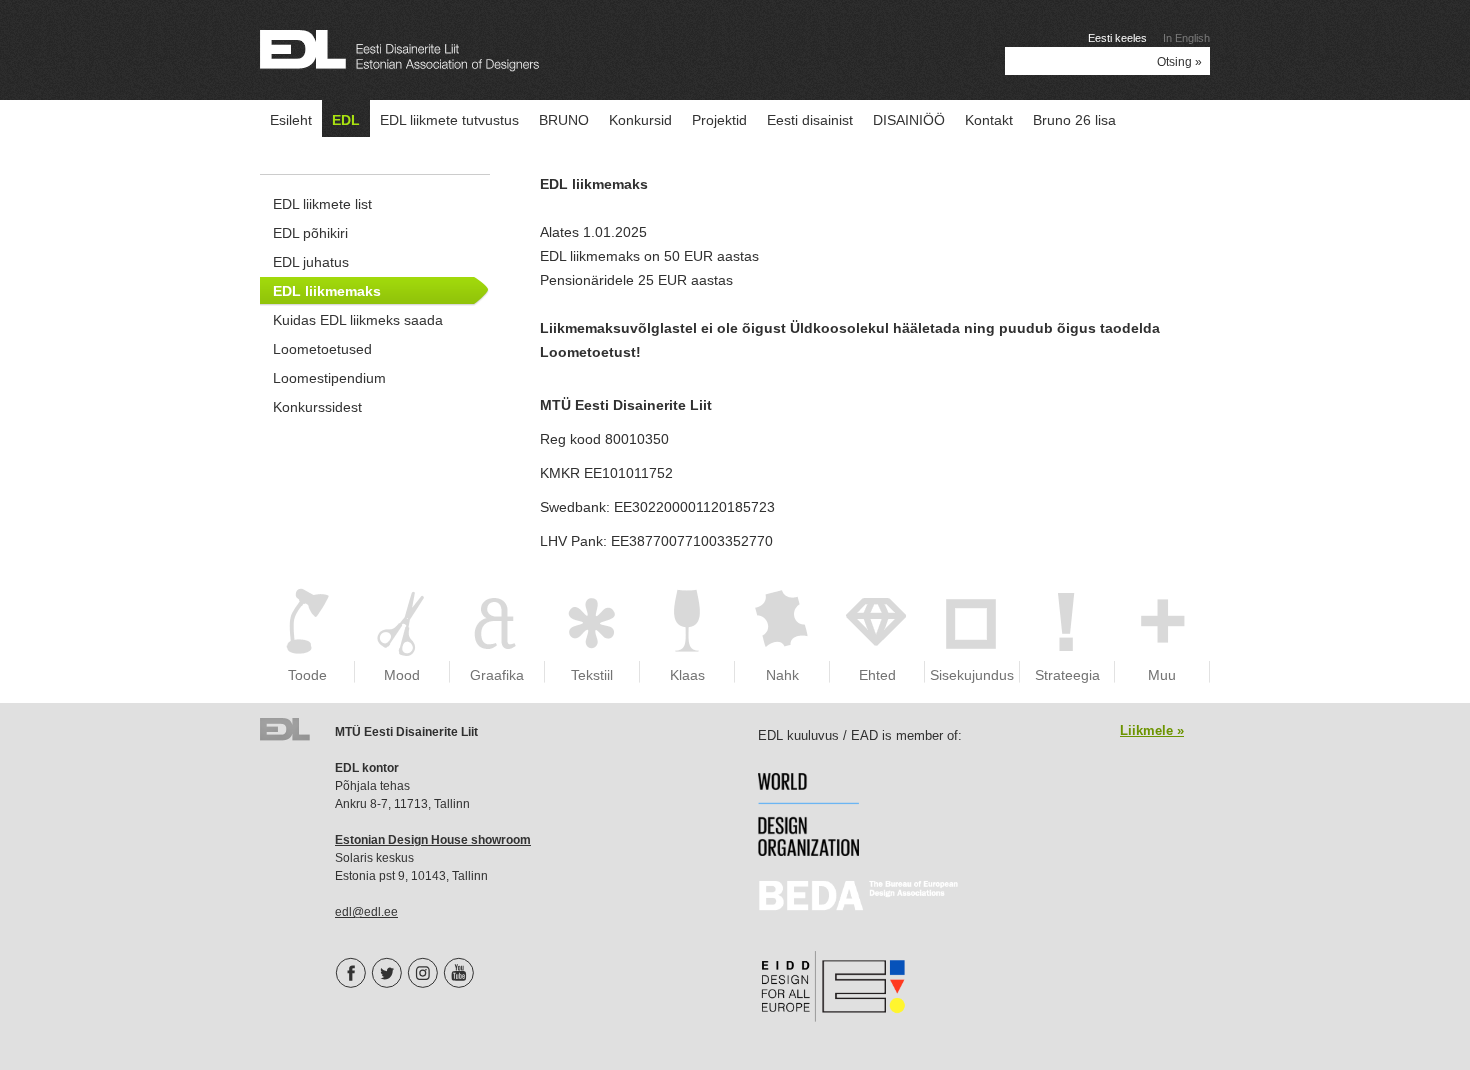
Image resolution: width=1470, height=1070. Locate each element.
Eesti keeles (1117, 38)
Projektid (719, 120)
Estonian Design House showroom (433, 840)
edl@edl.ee (366, 912)
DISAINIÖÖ (909, 120)
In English (1186, 38)
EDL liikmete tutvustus (449, 120)
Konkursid (640, 120)
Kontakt (989, 120)
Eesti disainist (810, 120)
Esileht (291, 120)
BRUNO (564, 120)
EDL (346, 120)
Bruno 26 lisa (1074, 120)
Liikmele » (1152, 730)
